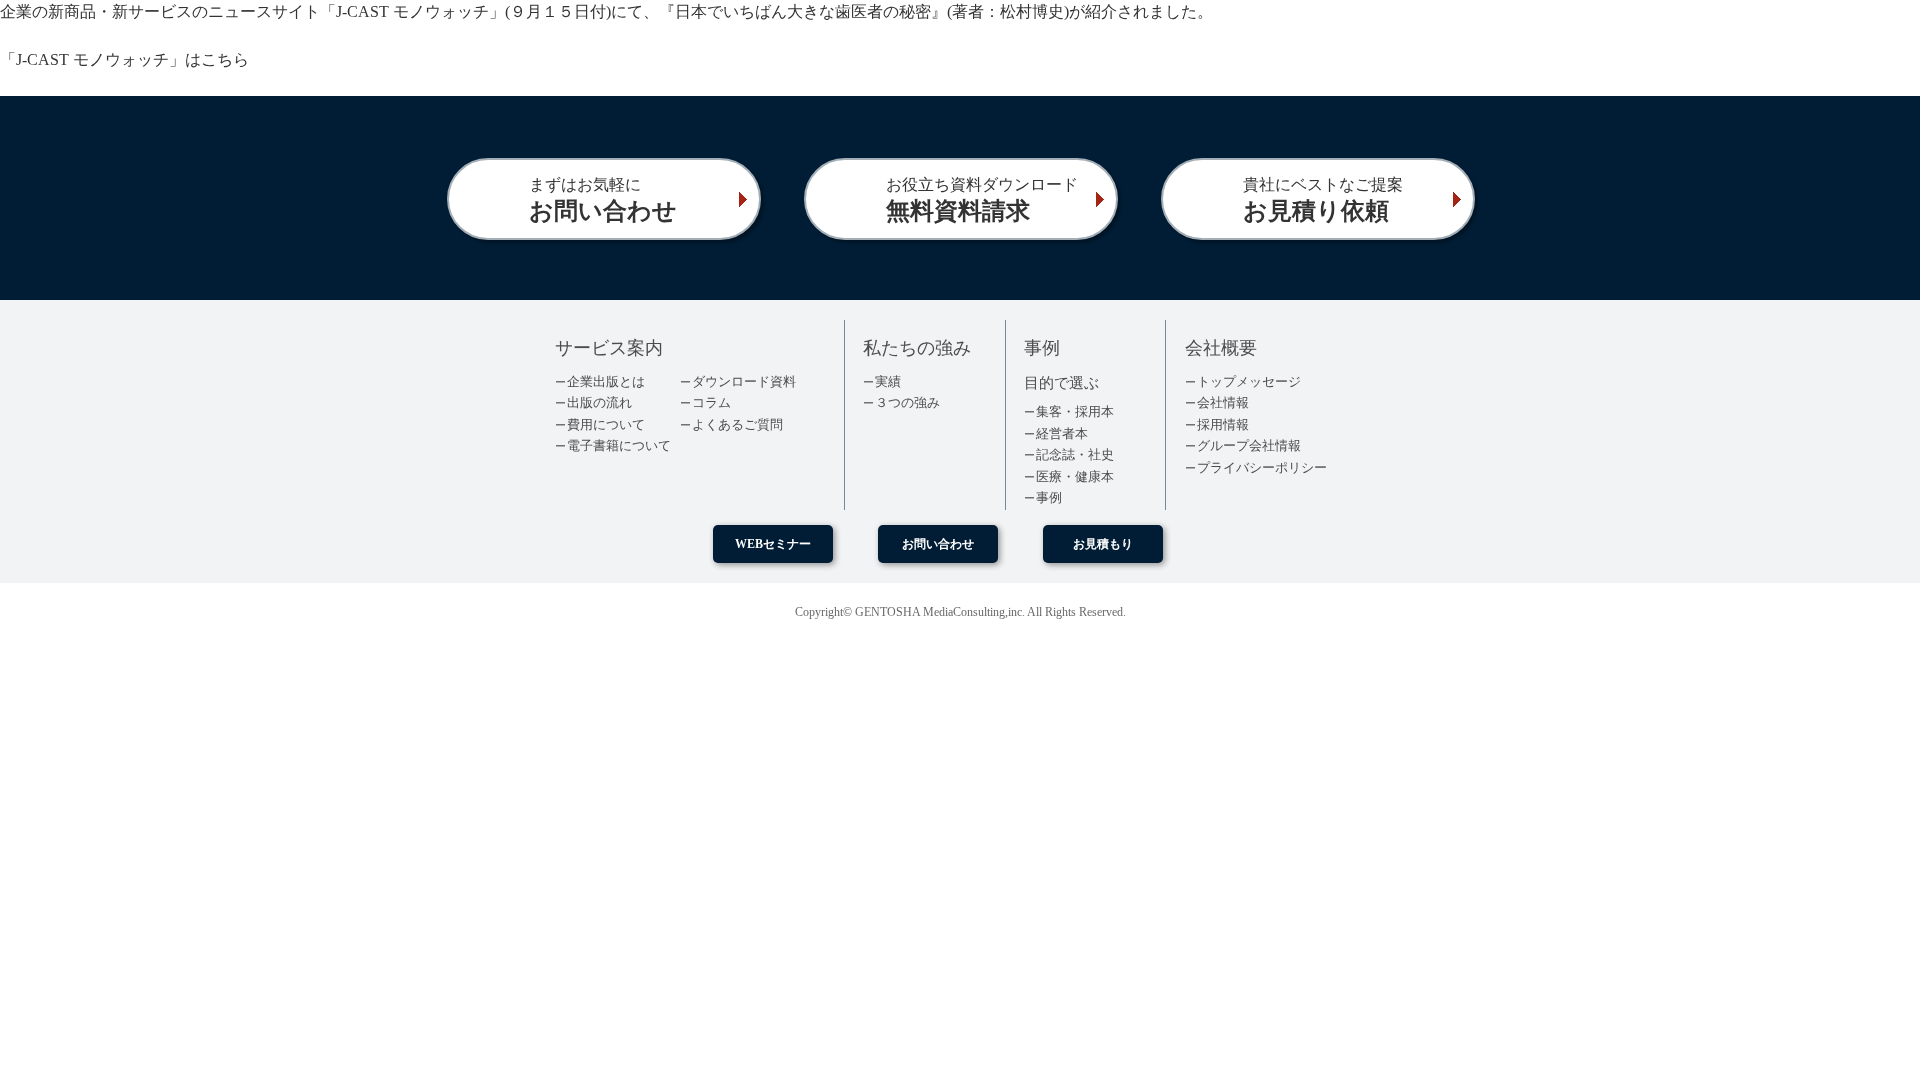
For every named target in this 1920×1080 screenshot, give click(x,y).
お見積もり (1103, 544)
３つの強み (907, 402)
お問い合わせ (938, 544)
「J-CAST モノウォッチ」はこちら (124, 59)
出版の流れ (599, 402)
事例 (1049, 497)
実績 (888, 381)
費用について (606, 424)
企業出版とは (606, 381)
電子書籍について (619, 445)
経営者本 (1062, 433)
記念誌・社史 (1075, 454)
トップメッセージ (1249, 381)
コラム (711, 402)
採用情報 (1223, 424)
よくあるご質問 (737, 424)
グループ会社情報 (1249, 445)
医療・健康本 (1075, 476)
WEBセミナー (773, 544)
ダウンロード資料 (744, 381)
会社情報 (1223, 402)
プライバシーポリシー (1262, 467)
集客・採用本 (1075, 411)
